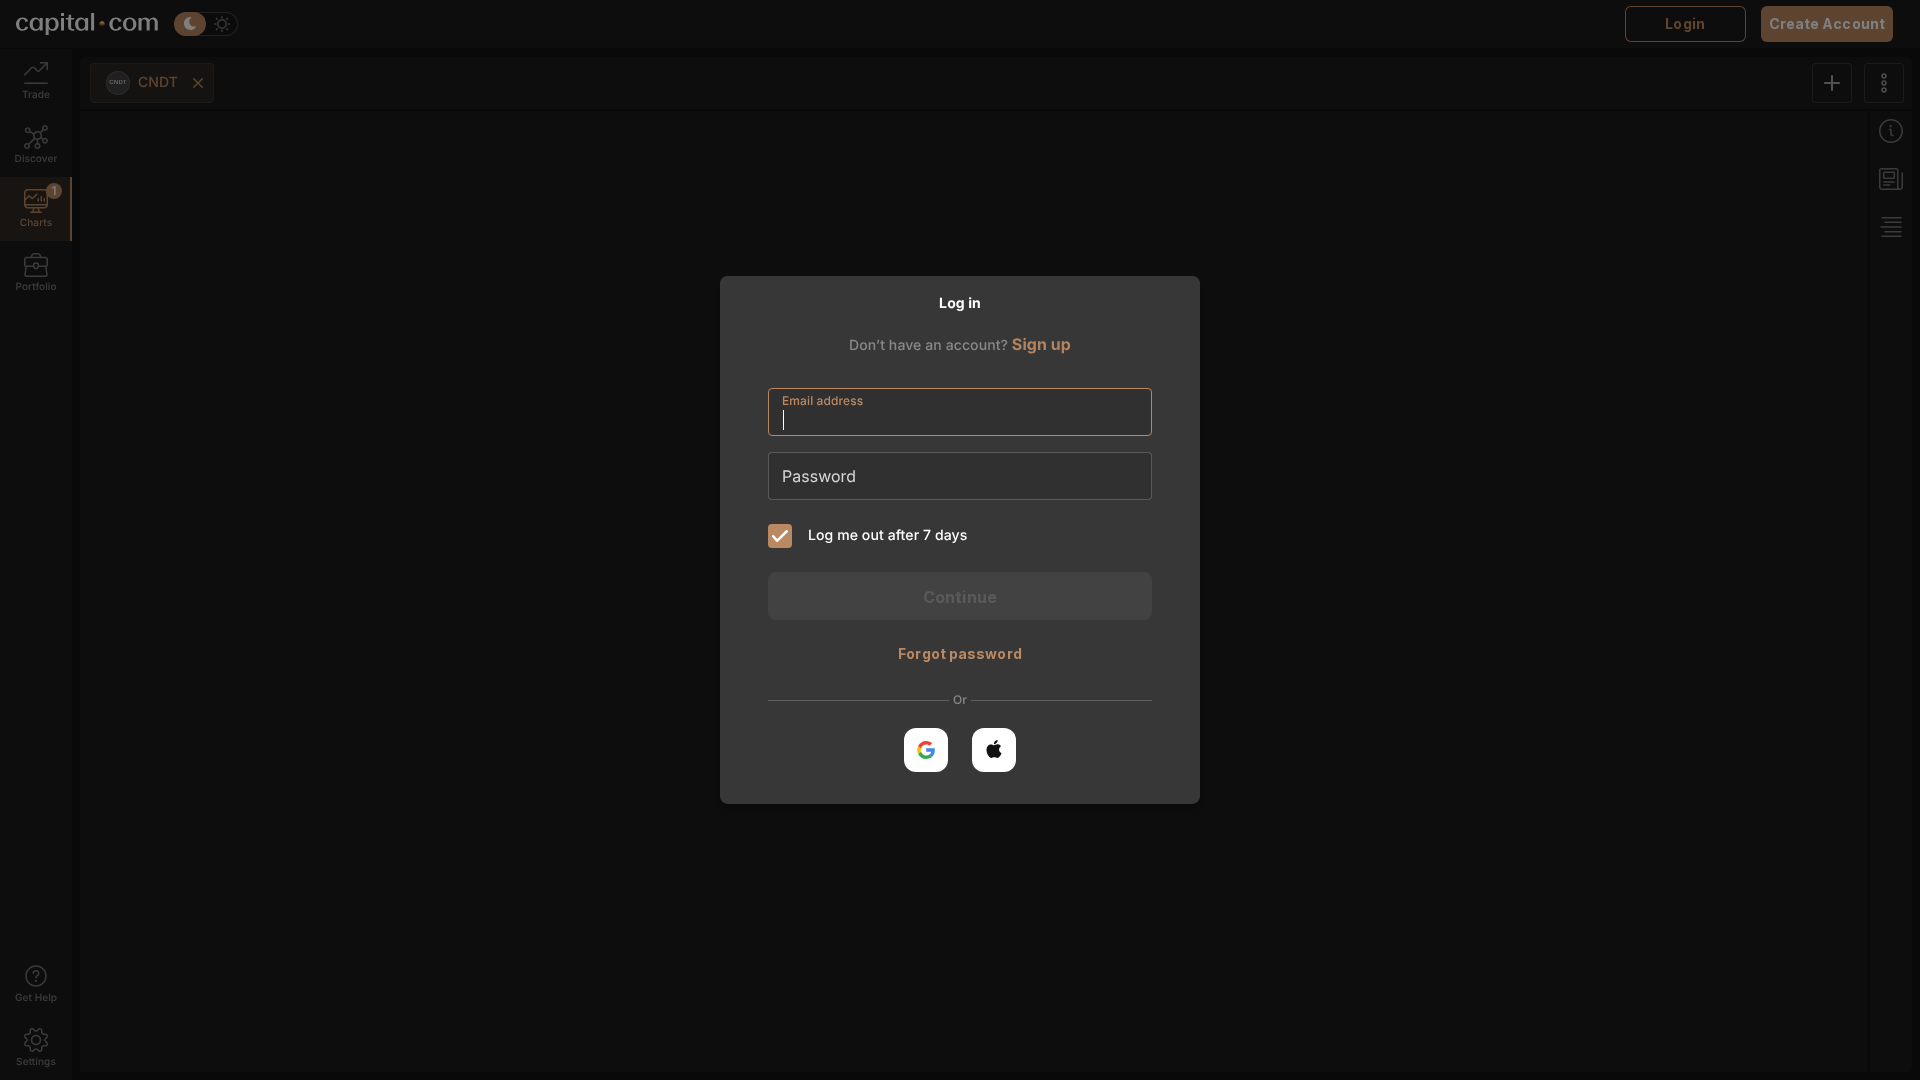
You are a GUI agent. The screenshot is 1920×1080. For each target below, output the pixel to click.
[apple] (994, 750)
